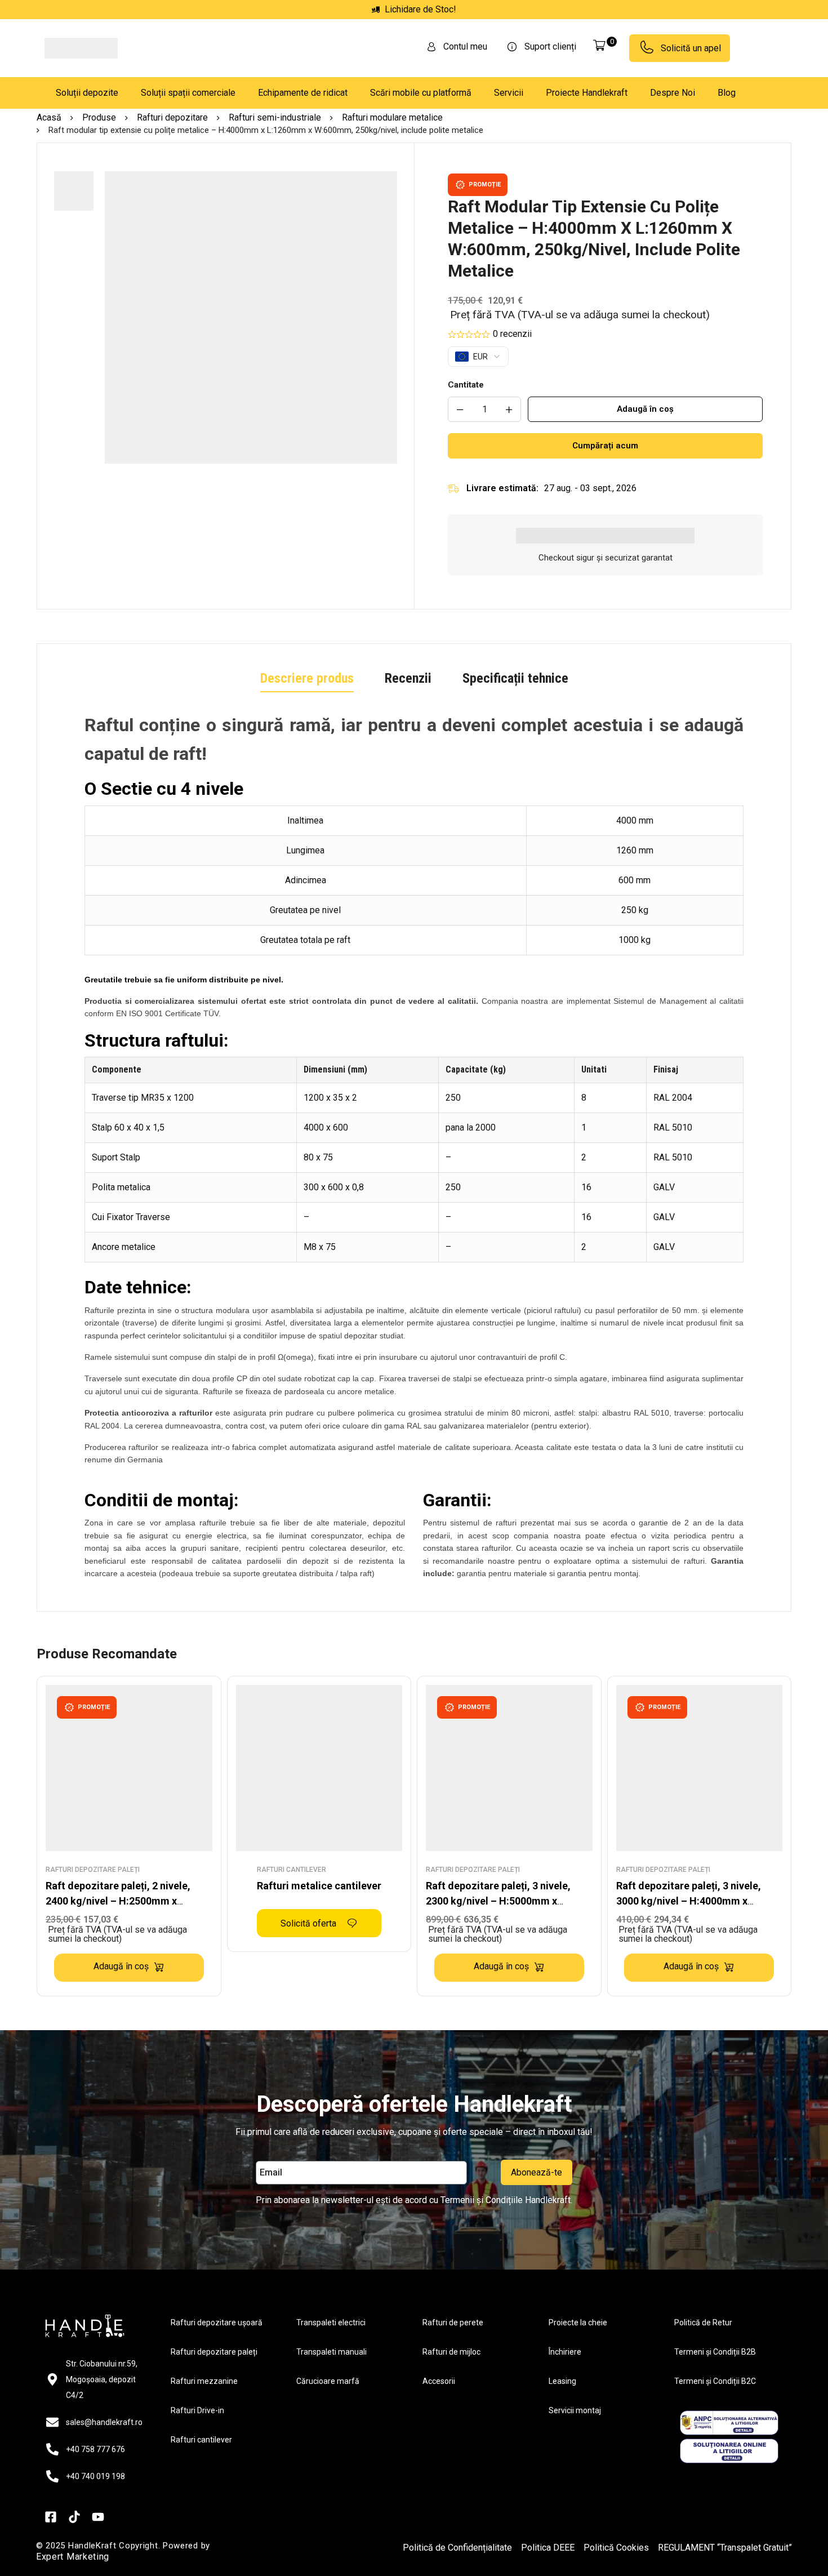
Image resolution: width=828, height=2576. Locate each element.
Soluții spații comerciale (188, 93)
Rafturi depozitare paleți (93, 1870)
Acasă (49, 117)
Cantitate (466, 385)
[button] (251, 471)
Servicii (509, 93)
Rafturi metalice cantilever (319, 1886)
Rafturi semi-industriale (275, 117)
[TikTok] (74, 2562)
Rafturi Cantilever (291, 1870)
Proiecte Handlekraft (587, 93)
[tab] (307, 679)
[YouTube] (98, 2562)
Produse (99, 117)
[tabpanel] (414, 1150)
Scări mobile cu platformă (421, 93)
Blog (727, 93)
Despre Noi (673, 93)
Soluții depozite (87, 93)
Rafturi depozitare (172, 117)
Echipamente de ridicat (303, 93)
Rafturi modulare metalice (392, 117)
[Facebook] (51, 2562)
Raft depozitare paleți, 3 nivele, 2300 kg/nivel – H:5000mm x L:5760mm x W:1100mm (498, 1901)
